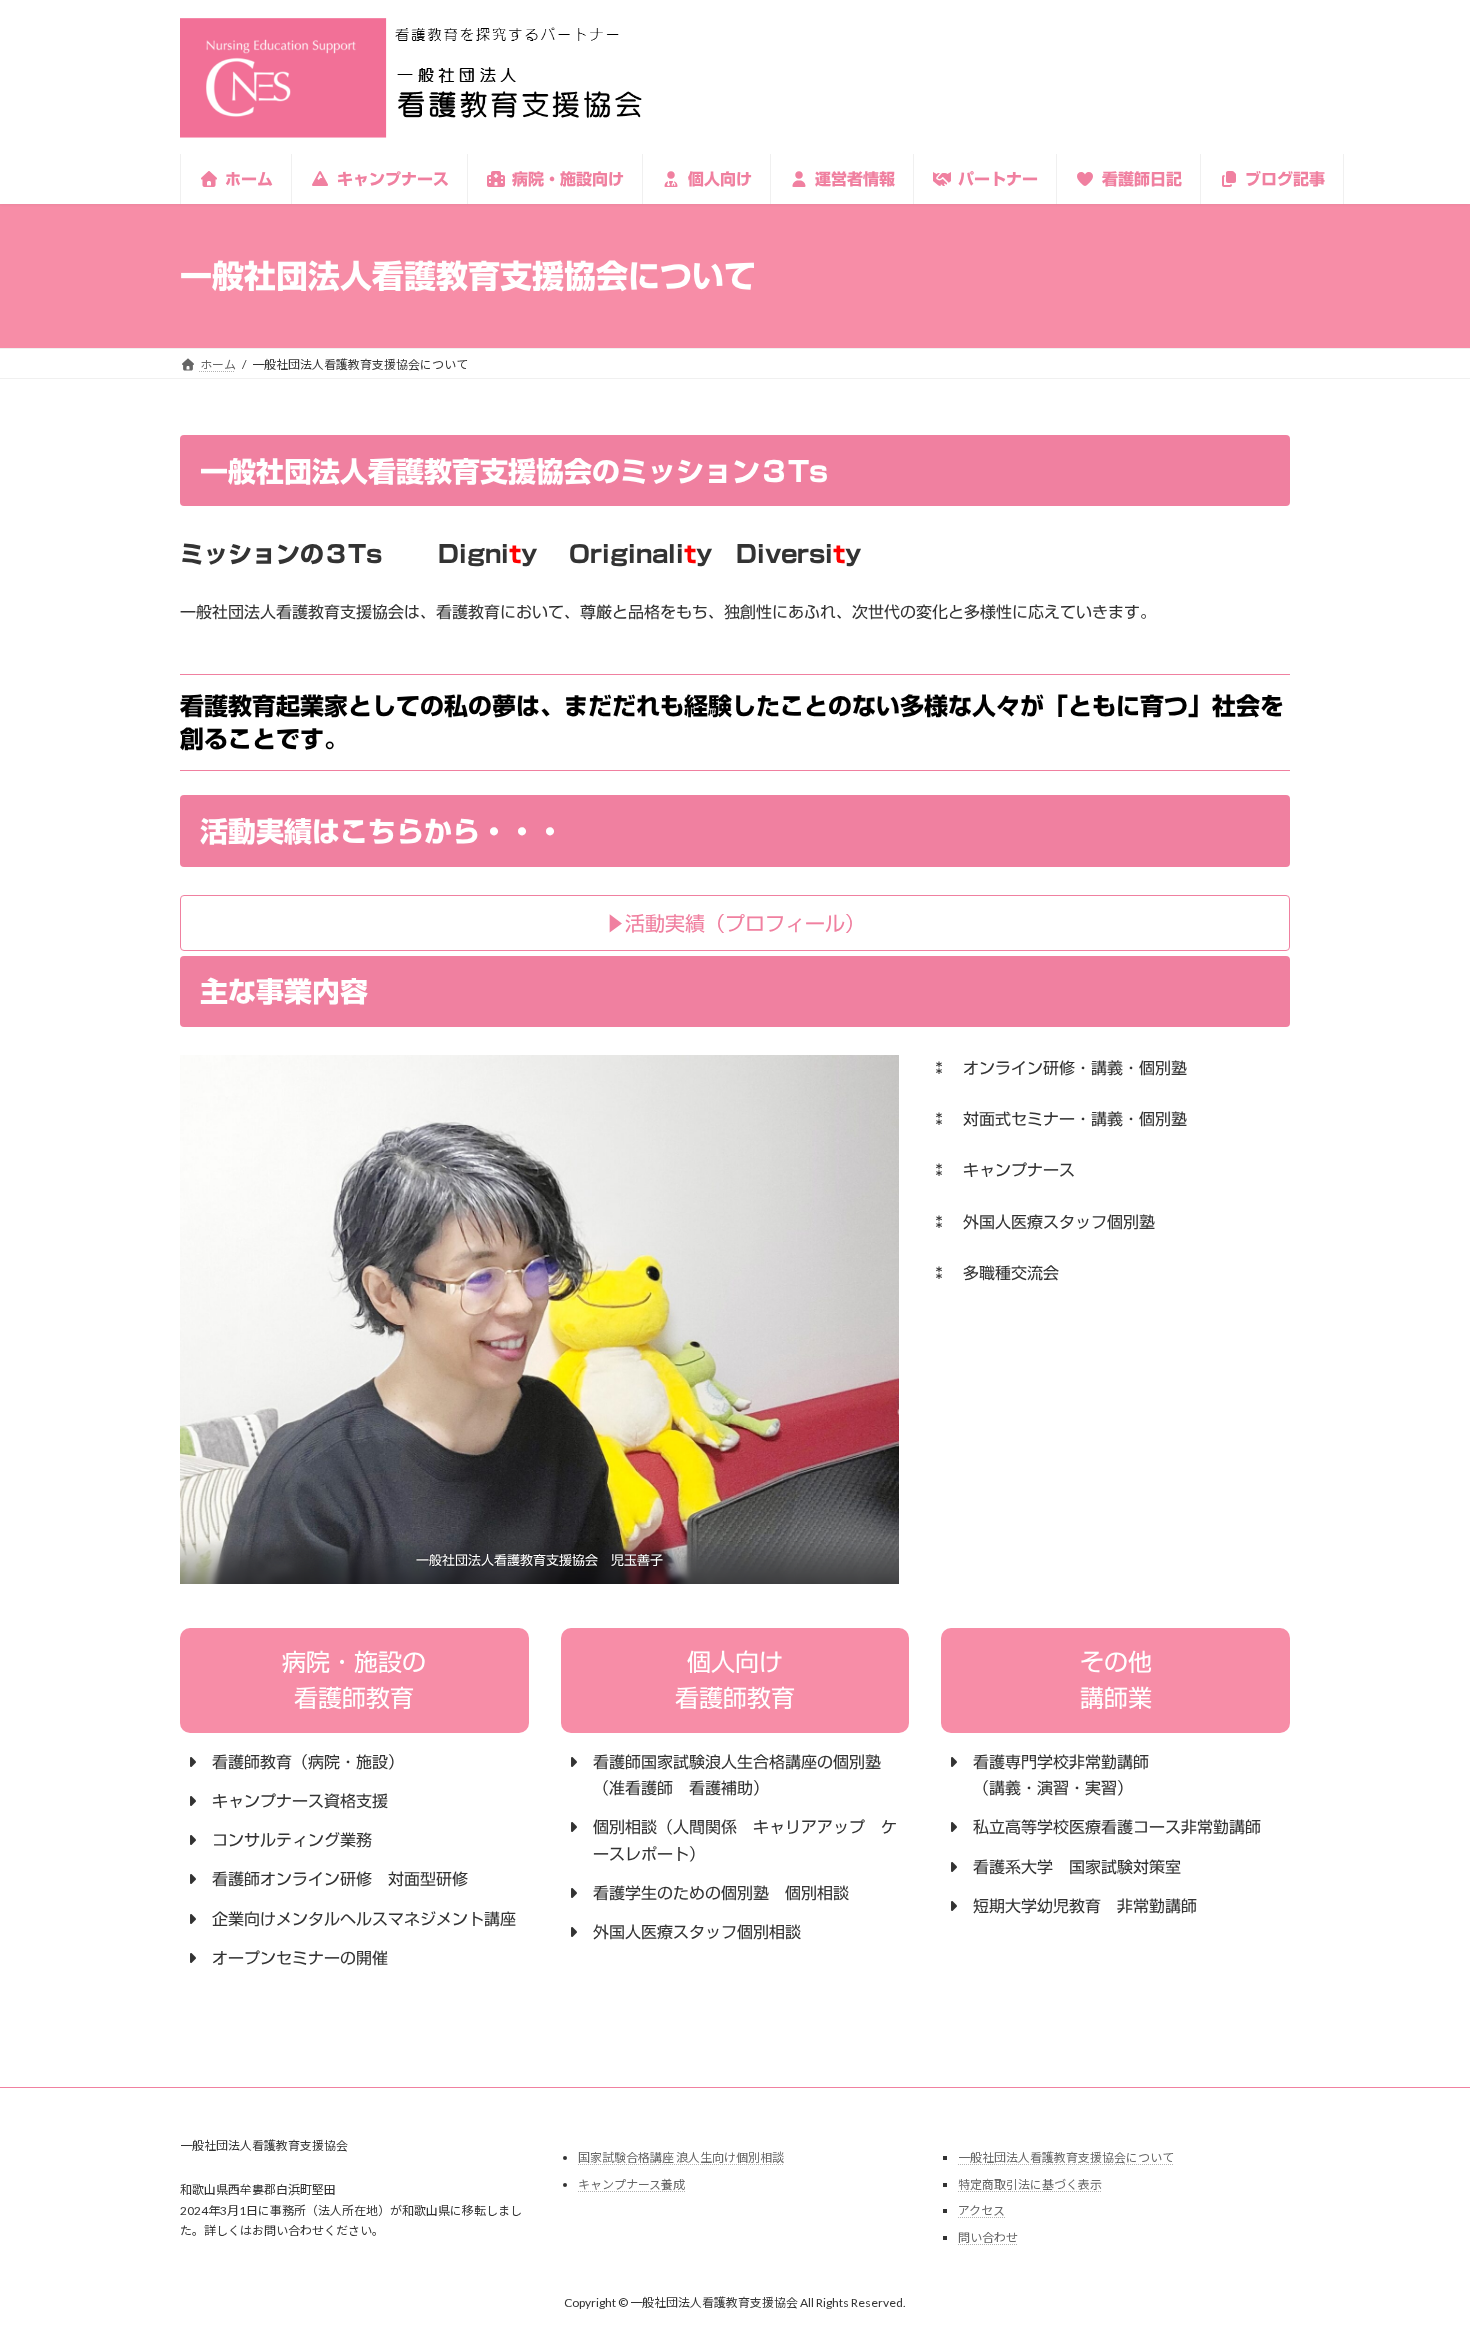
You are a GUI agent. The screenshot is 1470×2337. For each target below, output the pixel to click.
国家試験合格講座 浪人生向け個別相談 (681, 2157)
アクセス (981, 2210)
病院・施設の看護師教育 (354, 1680)
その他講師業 (1116, 1680)
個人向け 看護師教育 (735, 1680)
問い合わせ (988, 2237)
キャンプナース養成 (631, 2184)
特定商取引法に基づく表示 (1030, 2184)
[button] (735, 923)
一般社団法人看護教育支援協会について (1066, 2157)
